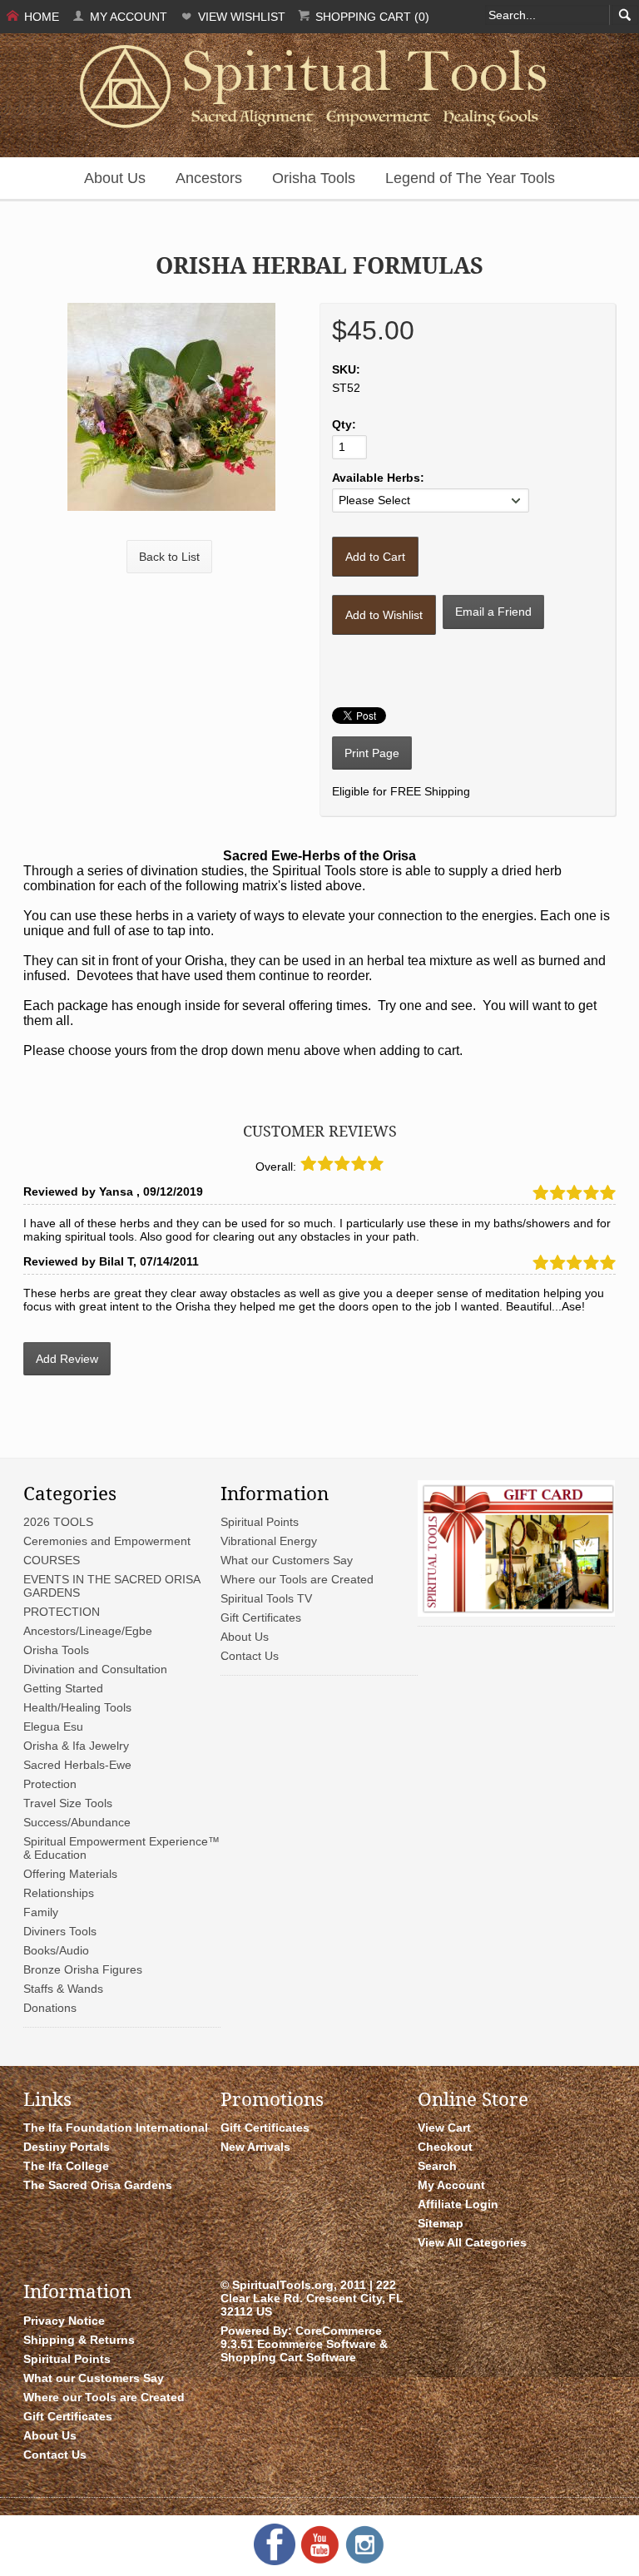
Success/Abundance (77, 1822)
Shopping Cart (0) (371, 17)
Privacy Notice (64, 2321)
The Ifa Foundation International (116, 2128)
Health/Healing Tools (77, 1707)
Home (40, 17)
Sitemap (441, 2223)
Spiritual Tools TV (266, 1598)
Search (437, 2166)
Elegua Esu (53, 1726)
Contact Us (250, 1656)
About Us (115, 178)
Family (41, 1912)
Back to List (169, 557)
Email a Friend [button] (493, 612)
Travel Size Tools (68, 1803)
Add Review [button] (67, 1359)
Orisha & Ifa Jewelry (76, 1746)
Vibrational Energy (269, 1541)
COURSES (52, 1560)
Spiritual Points (260, 1522)
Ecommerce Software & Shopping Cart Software (304, 2351)
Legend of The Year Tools (470, 178)
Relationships (59, 1893)
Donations (50, 2008)
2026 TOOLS (58, 1522)
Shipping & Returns (79, 2340)
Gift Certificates (261, 1617)
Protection (50, 1784)
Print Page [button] (372, 753)
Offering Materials (70, 1874)
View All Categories (472, 2242)
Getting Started (63, 1688)
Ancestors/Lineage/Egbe (88, 1631)
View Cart (444, 2128)
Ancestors (209, 178)
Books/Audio (56, 1950)
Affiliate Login (458, 2204)
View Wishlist (240, 17)
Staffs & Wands (63, 1989)
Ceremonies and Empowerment (107, 1541)
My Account (127, 17)
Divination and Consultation (95, 1669)
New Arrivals (255, 2147)
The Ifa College (66, 2166)
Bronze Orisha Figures (83, 1969)
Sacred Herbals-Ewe (77, 1765)
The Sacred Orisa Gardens (98, 2185)
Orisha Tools (314, 178)
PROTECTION (62, 1612)
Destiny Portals (67, 2147)
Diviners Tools (60, 1931)
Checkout (445, 2147)
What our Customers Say (287, 1560)
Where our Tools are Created (297, 1579)
